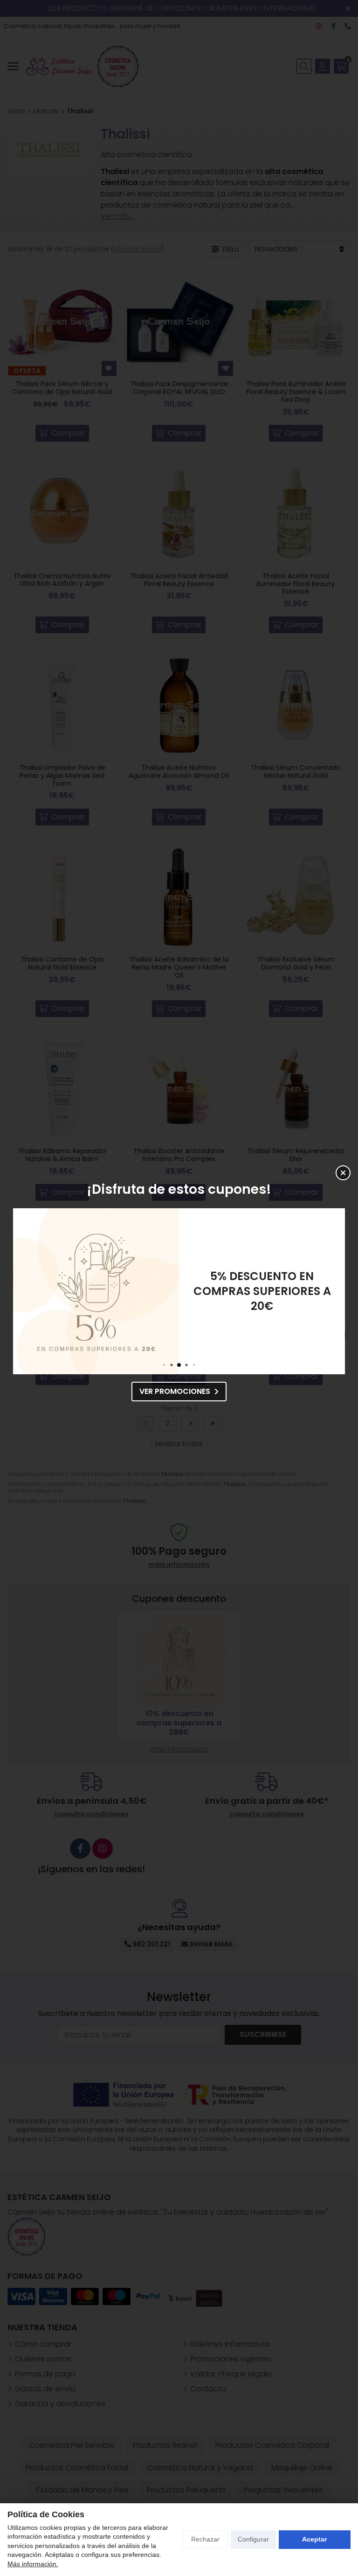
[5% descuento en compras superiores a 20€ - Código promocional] (96, 1291)
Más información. (33, 2564)
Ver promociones (175, 1391)
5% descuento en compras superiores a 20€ (262, 1291)
